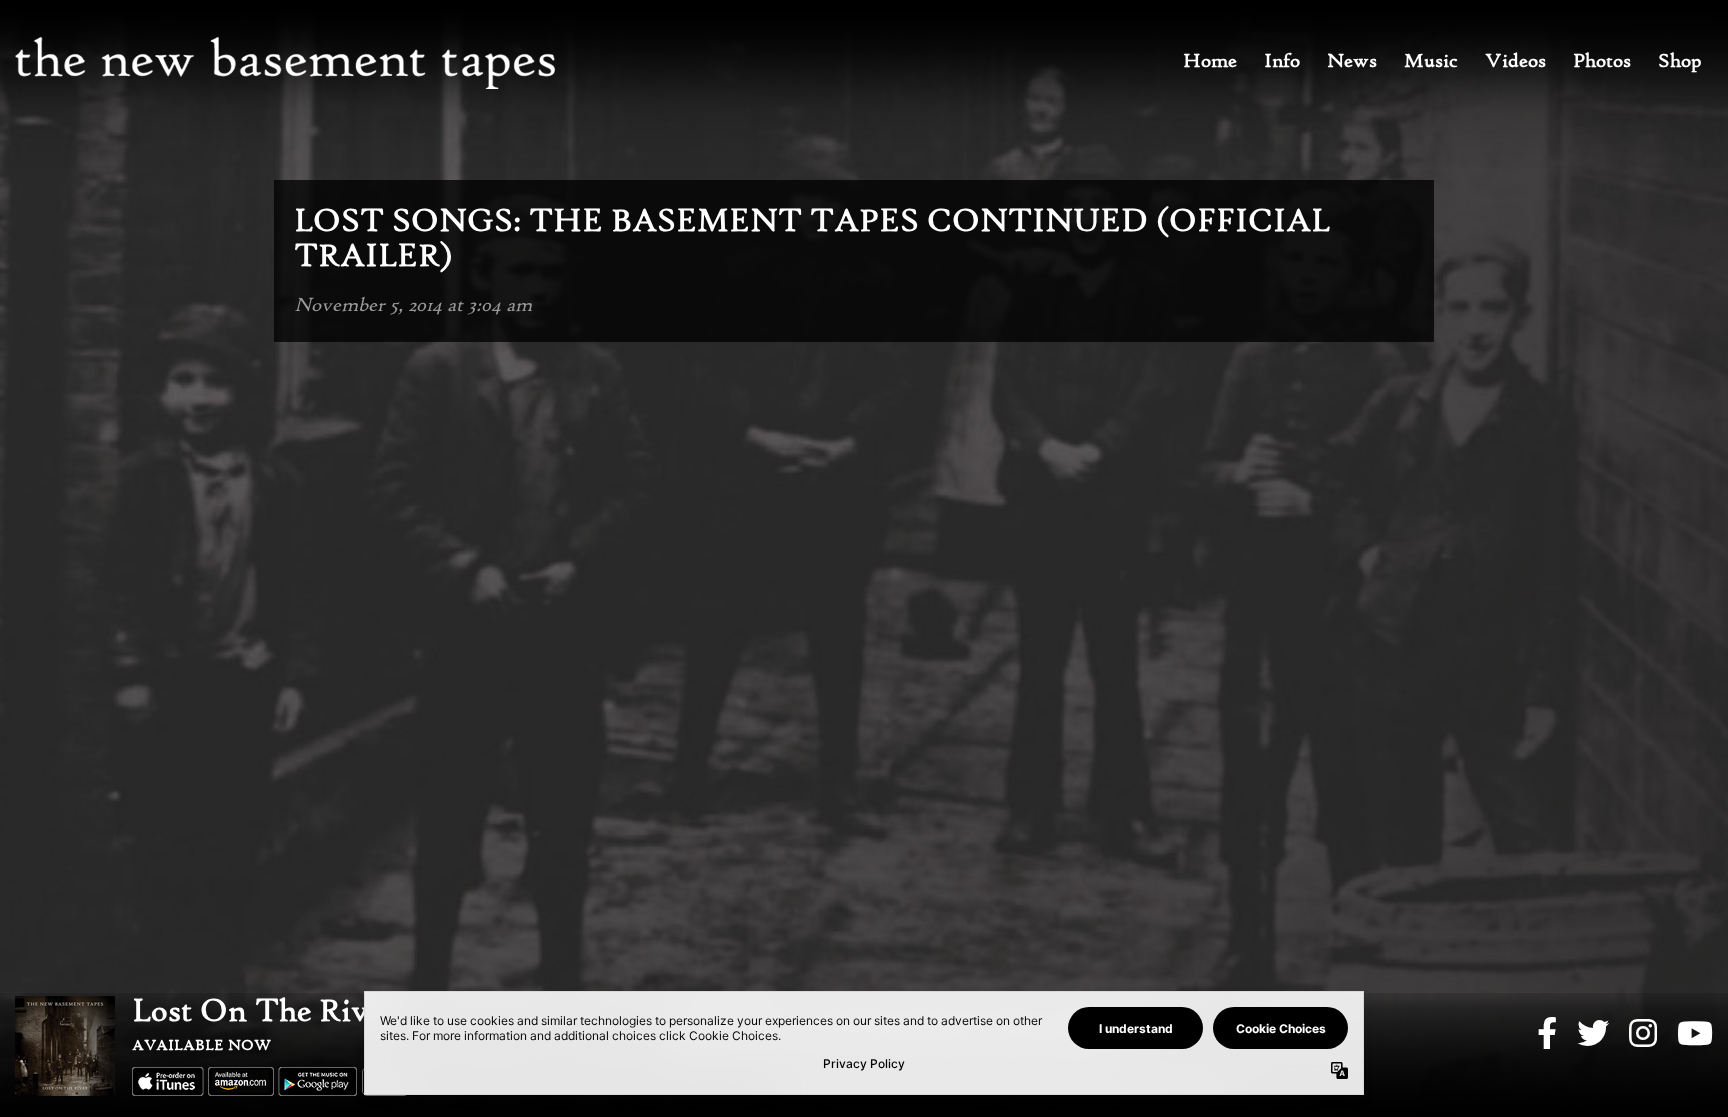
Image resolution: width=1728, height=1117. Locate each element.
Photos (1602, 62)
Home (1210, 62)
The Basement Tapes (285, 63)
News (1352, 62)
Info (1282, 62)
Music (1431, 62)
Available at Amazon (241, 1081)
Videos (1515, 62)
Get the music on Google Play (318, 1081)
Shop (1680, 62)
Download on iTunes (168, 1081)
